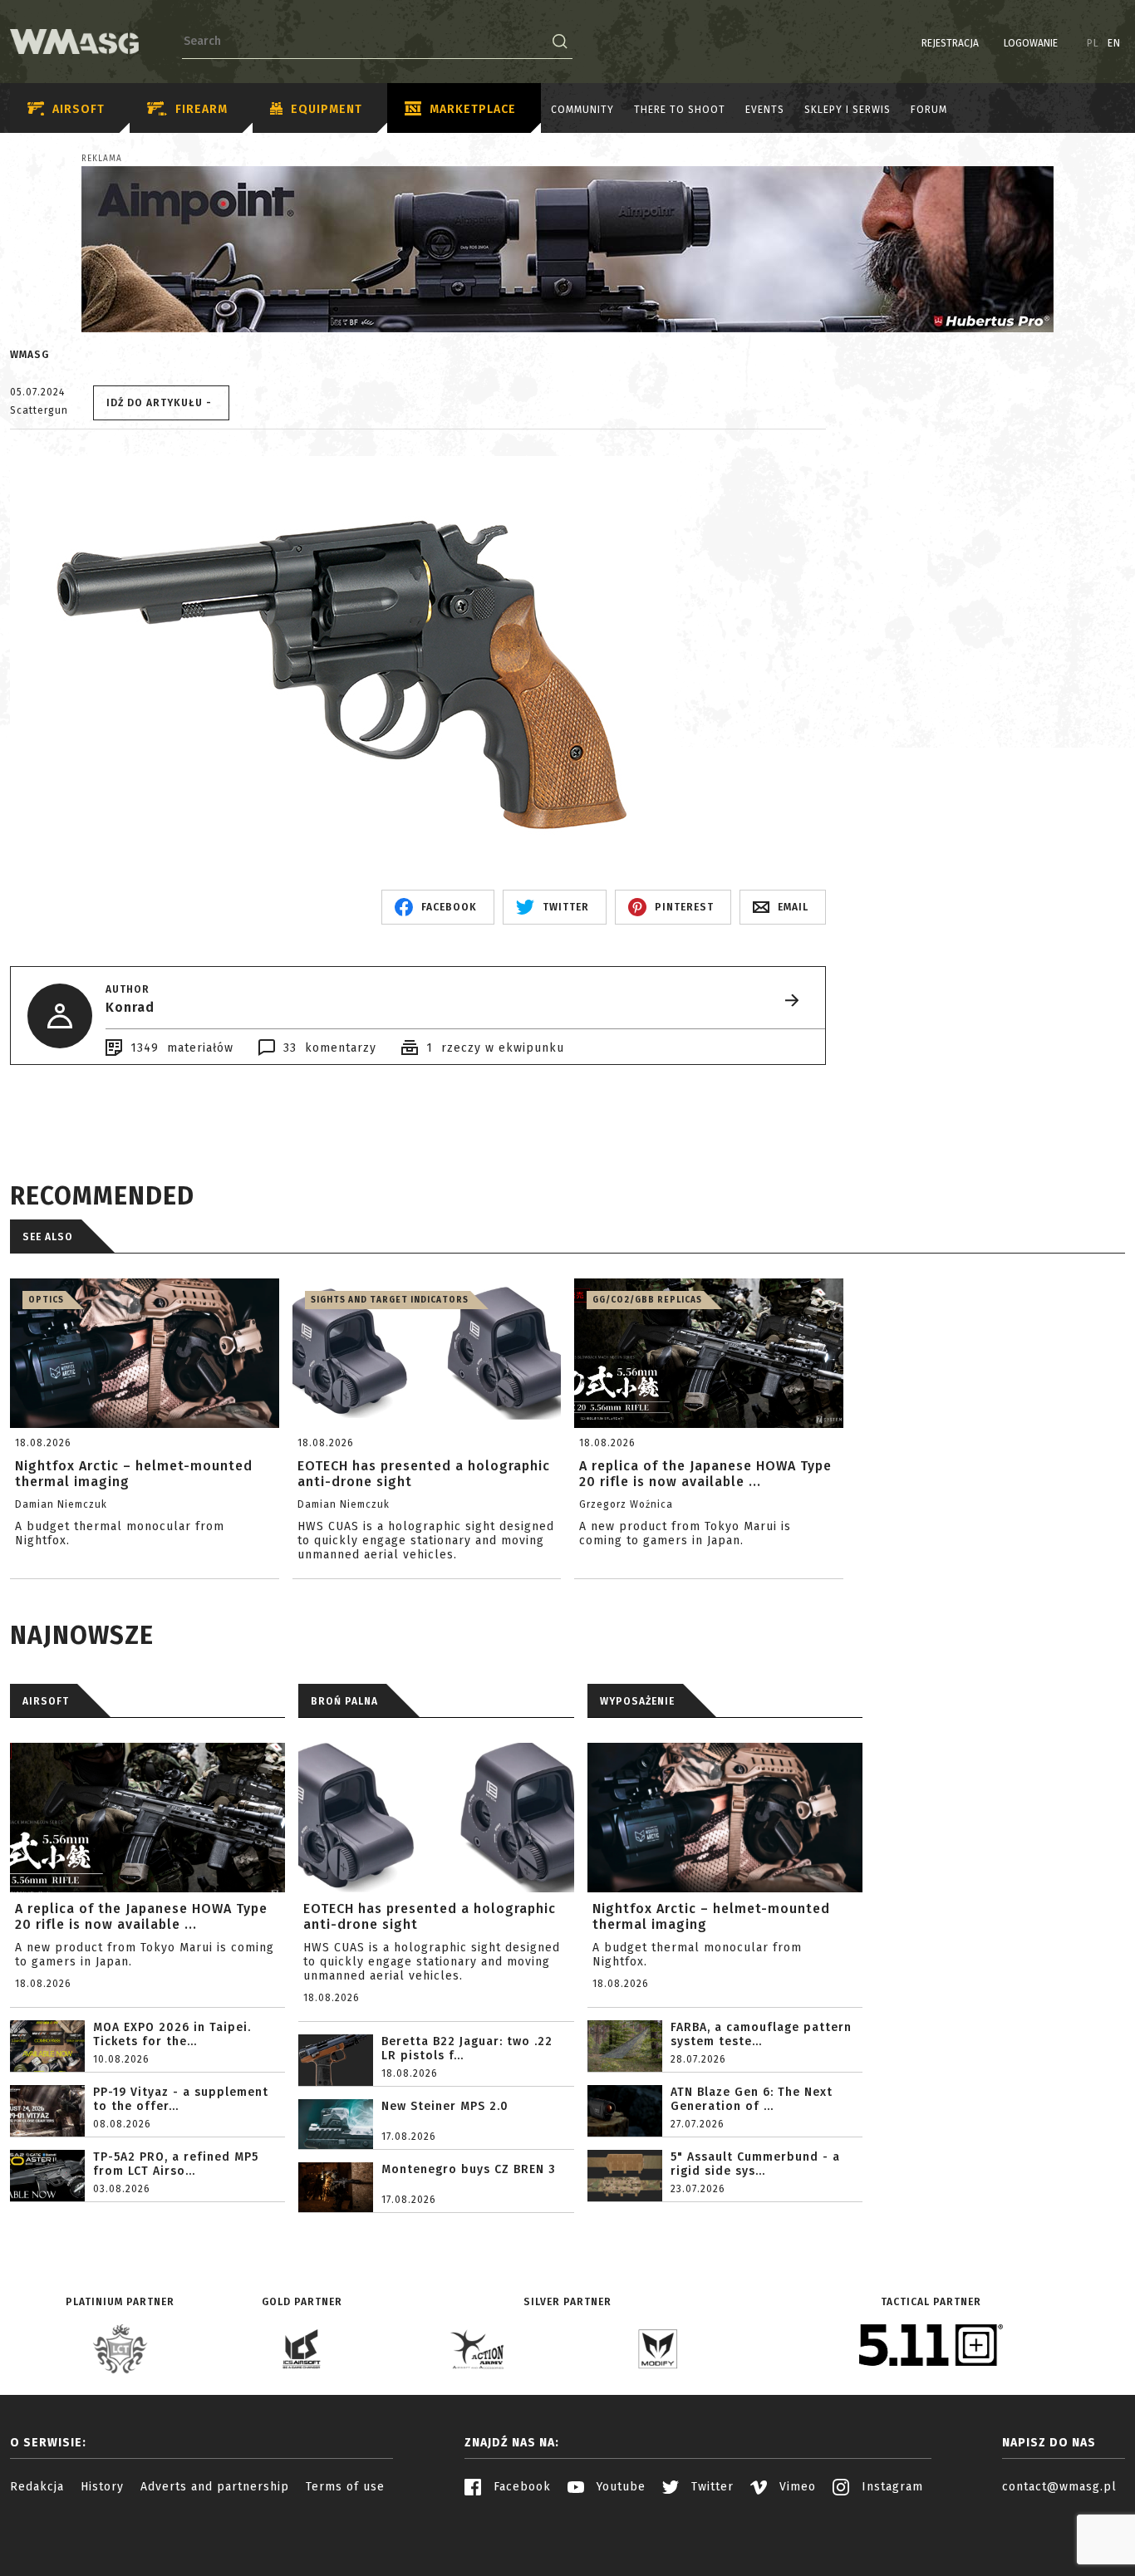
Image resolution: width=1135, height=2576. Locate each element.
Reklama (102, 159)
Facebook (520, 2487)
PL (1093, 43)
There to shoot (680, 110)
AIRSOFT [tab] (46, 1701)
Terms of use (345, 2487)
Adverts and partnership (215, 2487)
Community (582, 110)
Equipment (327, 109)
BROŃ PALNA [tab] (344, 1701)
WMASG (29, 355)
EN (1114, 43)
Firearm (201, 109)
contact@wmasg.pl (1059, 2487)
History (102, 2487)
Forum (929, 110)
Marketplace (473, 109)
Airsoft (79, 109)
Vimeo (796, 2487)
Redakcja (37, 2487)
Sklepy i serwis (848, 110)
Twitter (710, 2487)
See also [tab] (48, 1237)
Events (765, 110)
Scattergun (39, 410)
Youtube (619, 2487)
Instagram (890, 2487)
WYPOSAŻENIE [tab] (637, 1701)
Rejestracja (950, 43)
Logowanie (1031, 43)
